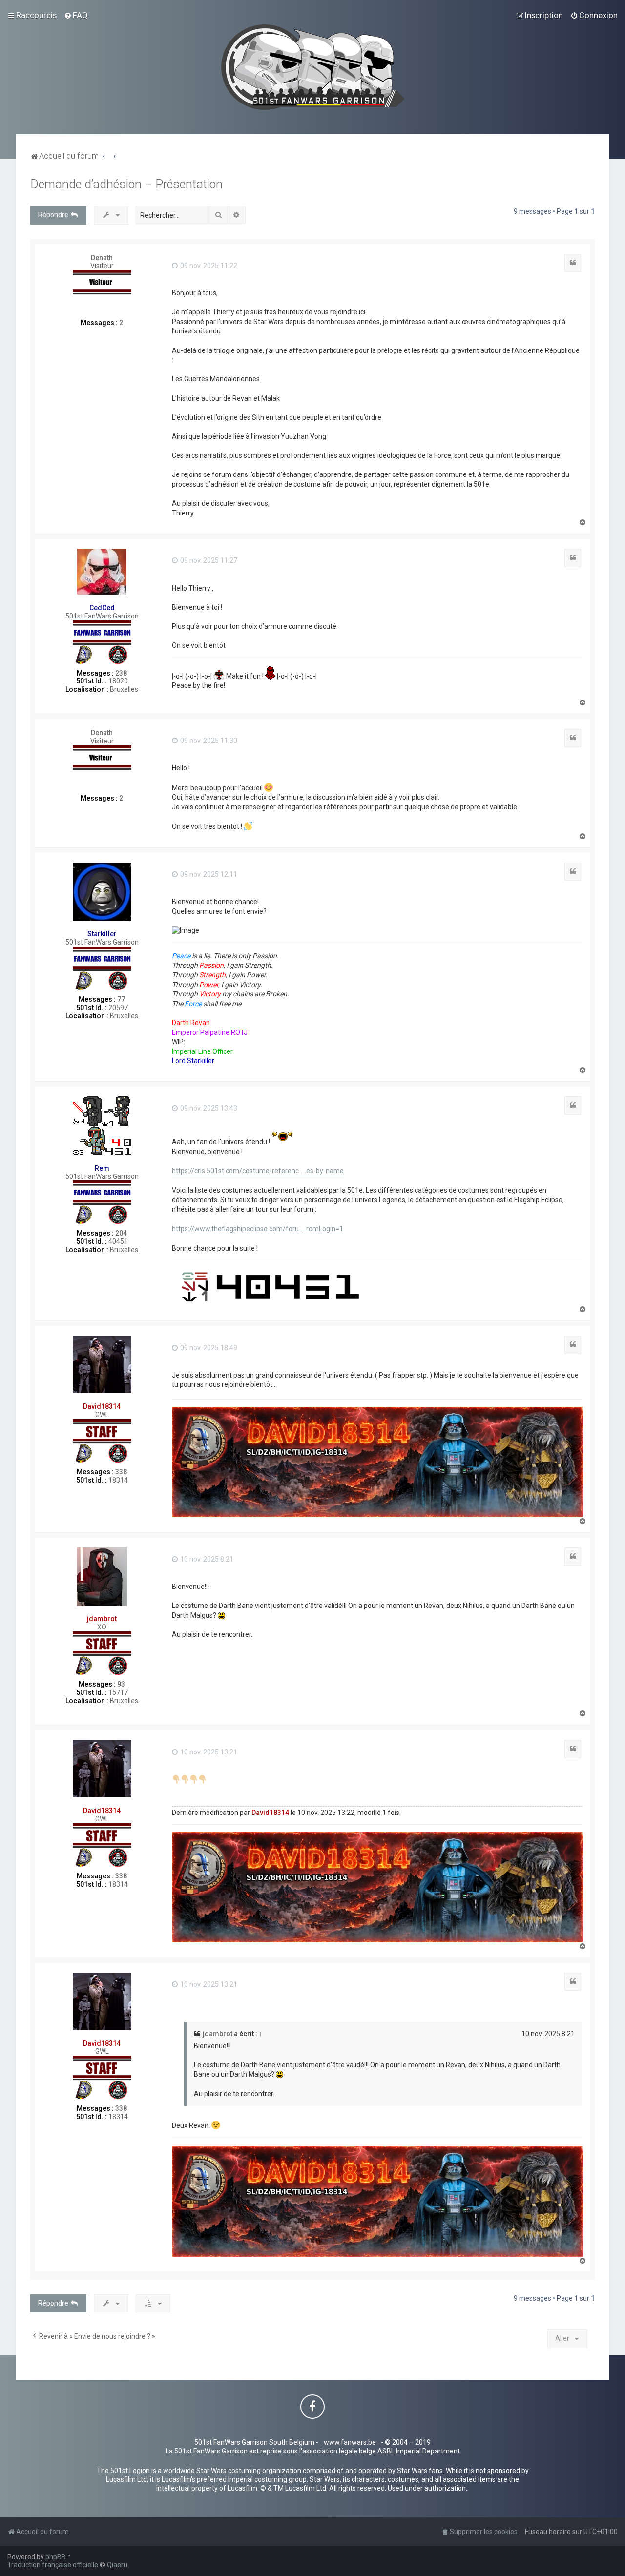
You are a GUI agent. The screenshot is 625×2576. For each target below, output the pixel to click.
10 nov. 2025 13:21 (208, 1752)
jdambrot (102, 1619)
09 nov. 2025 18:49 (208, 1348)
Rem (102, 1168)
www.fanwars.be (350, 2442)
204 (121, 1233)
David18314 (102, 1406)
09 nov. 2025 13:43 (208, 1108)
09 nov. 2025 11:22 (208, 266)
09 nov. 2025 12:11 (208, 874)
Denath (102, 258)
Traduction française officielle (53, 2565)
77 (121, 999)
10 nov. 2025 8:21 (206, 1559)
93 (121, 1684)
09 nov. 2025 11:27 (208, 560)
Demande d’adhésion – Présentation (126, 184)
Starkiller (102, 934)
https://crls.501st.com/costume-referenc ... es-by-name (258, 1171)
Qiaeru (117, 2565)
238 (121, 673)
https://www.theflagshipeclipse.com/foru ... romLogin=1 (258, 1229)
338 (121, 1472)
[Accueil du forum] (313, 67)
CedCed (102, 608)
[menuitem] (76, 15)
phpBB (56, 2557)
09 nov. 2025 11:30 (208, 741)
